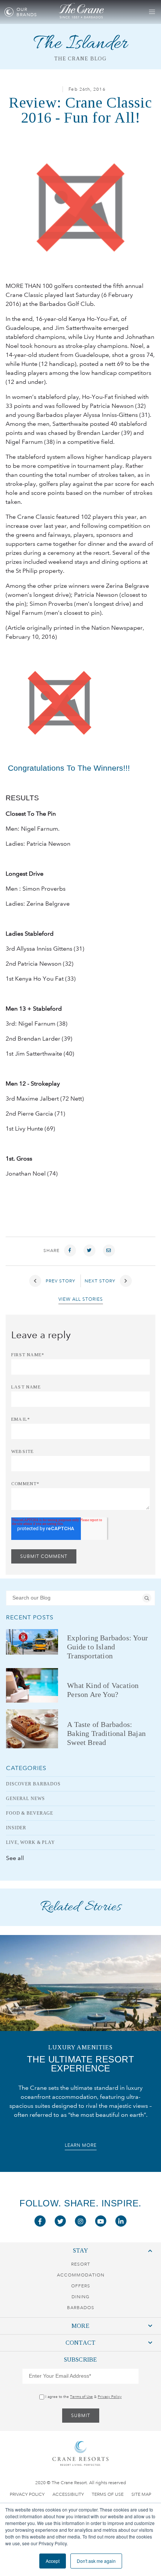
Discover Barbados (33, 1784)
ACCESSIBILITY (68, 2494)
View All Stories (81, 1299)
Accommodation (81, 2275)
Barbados (81, 2308)
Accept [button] (53, 2561)
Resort (81, 2264)
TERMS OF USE (108, 2494)
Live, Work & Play (31, 1842)
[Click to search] (147, 1598)
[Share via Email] (109, 1251)
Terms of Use (81, 2397)
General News (25, 1799)
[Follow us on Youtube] (101, 2221)
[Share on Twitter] (89, 1251)
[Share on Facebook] (70, 1251)
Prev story (60, 1281)
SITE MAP (141, 2494)
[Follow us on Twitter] (60, 2221)
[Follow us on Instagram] (80, 2221)
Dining (80, 2297)
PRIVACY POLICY (27, 2494)
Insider (16, 1828)
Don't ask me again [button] (96, 2561)
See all (15, 1858)
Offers (81, 2286)
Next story (101, 1281)
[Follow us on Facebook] (40, 2221)
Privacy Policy (110, 2397)
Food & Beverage (30, 1813)
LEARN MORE (81, 2145)
